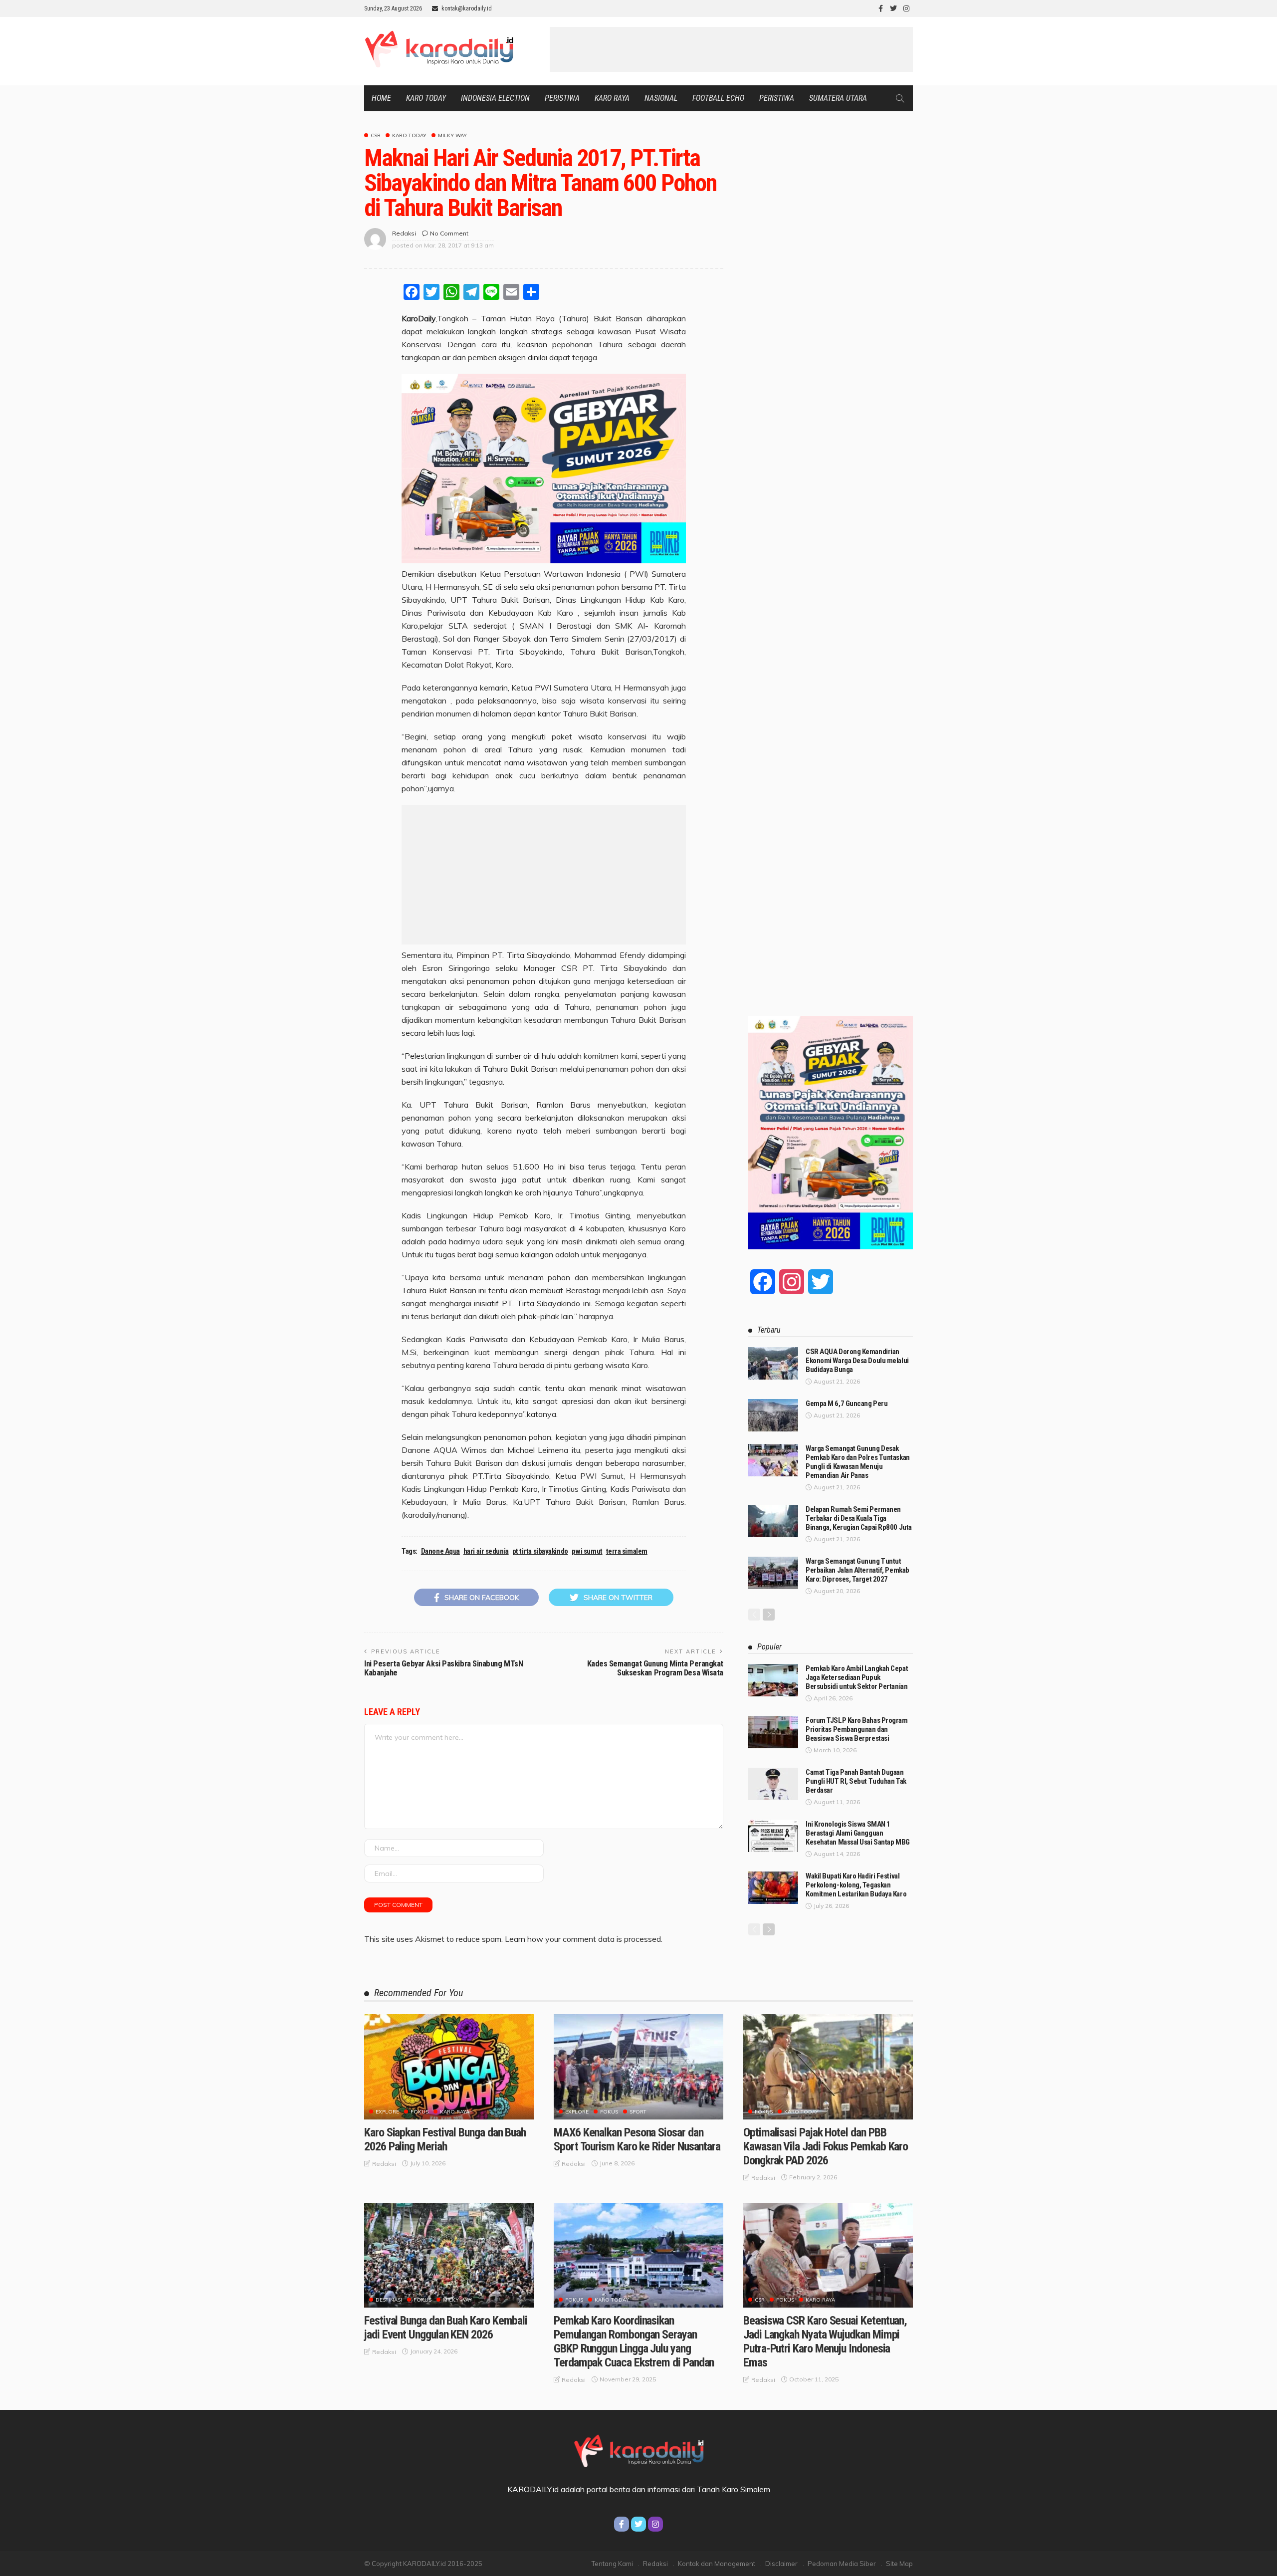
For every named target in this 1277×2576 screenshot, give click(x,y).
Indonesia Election (495, 98)
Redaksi (655, 2564)
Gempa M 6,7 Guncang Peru (847, 1404)
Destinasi (389, 2300)
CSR (376, 136)
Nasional (661, 98)
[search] (900, 98)
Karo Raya (612, 98)
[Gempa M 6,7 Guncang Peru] (773, 1415)
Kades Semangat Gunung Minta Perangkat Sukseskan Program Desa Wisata (655, 1668)
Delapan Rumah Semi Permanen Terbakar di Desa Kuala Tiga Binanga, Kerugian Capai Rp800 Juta (859, 1518)
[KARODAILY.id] (638, 2449)
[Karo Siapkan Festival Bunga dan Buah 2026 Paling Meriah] (449, 2067)
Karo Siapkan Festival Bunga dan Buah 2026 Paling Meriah (445, 2139)
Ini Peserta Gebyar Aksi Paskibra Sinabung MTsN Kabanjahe (443, 1668)
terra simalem (627, 1551)
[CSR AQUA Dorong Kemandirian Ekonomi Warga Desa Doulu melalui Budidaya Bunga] (773, 1363)
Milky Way (452, 136)
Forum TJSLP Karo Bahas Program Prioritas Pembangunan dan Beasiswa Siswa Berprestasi (857, 1729)
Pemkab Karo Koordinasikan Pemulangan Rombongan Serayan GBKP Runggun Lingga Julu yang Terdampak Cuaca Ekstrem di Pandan (634, 2342)
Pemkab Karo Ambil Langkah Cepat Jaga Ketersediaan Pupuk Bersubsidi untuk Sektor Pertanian (857, 1677)
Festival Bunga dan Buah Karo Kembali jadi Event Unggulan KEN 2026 (446, 2328)
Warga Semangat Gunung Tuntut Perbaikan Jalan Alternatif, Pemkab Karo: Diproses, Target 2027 (857, 1570)
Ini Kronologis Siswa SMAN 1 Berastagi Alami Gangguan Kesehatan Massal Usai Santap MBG (858, 1833)
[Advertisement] (731, 49)
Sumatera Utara (838, 98)
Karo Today (426, 98)
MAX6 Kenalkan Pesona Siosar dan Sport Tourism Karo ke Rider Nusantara (637, 2139)
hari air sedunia (486, 1551)
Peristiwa (562, 98)
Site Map (899, 2564)
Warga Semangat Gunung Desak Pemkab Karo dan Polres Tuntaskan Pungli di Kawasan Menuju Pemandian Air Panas (858, 1462)
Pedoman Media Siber (842, 2564)
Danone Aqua (440, 1551)
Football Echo (718, 98)
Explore (387, 2112)
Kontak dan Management (717, 2564)
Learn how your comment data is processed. (584, 1939)
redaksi (404, 233)
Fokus (420, 2112)
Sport (638, 2112)
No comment (449, 233)
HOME (381, 98)
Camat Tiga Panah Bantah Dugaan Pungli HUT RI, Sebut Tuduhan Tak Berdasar (856, 1781)
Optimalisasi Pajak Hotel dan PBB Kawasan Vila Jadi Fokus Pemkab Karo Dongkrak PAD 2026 (826, 2146)
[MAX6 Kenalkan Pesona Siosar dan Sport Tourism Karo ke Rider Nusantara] (638, 2067)
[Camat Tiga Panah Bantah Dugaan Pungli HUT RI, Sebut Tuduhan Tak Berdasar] (773, 1784)
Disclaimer (781, 2564)
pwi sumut (587, 1551)
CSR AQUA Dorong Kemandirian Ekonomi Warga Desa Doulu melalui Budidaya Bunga (857, 1361)
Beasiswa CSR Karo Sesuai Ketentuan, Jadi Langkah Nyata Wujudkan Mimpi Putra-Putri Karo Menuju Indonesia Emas (825, 2342)
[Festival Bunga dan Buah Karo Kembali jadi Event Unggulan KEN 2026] (449, 2255)
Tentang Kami (612, 2564)
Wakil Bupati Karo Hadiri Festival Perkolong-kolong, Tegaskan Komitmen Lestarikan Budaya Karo (856, 1885)
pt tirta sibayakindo (540, 1551)
